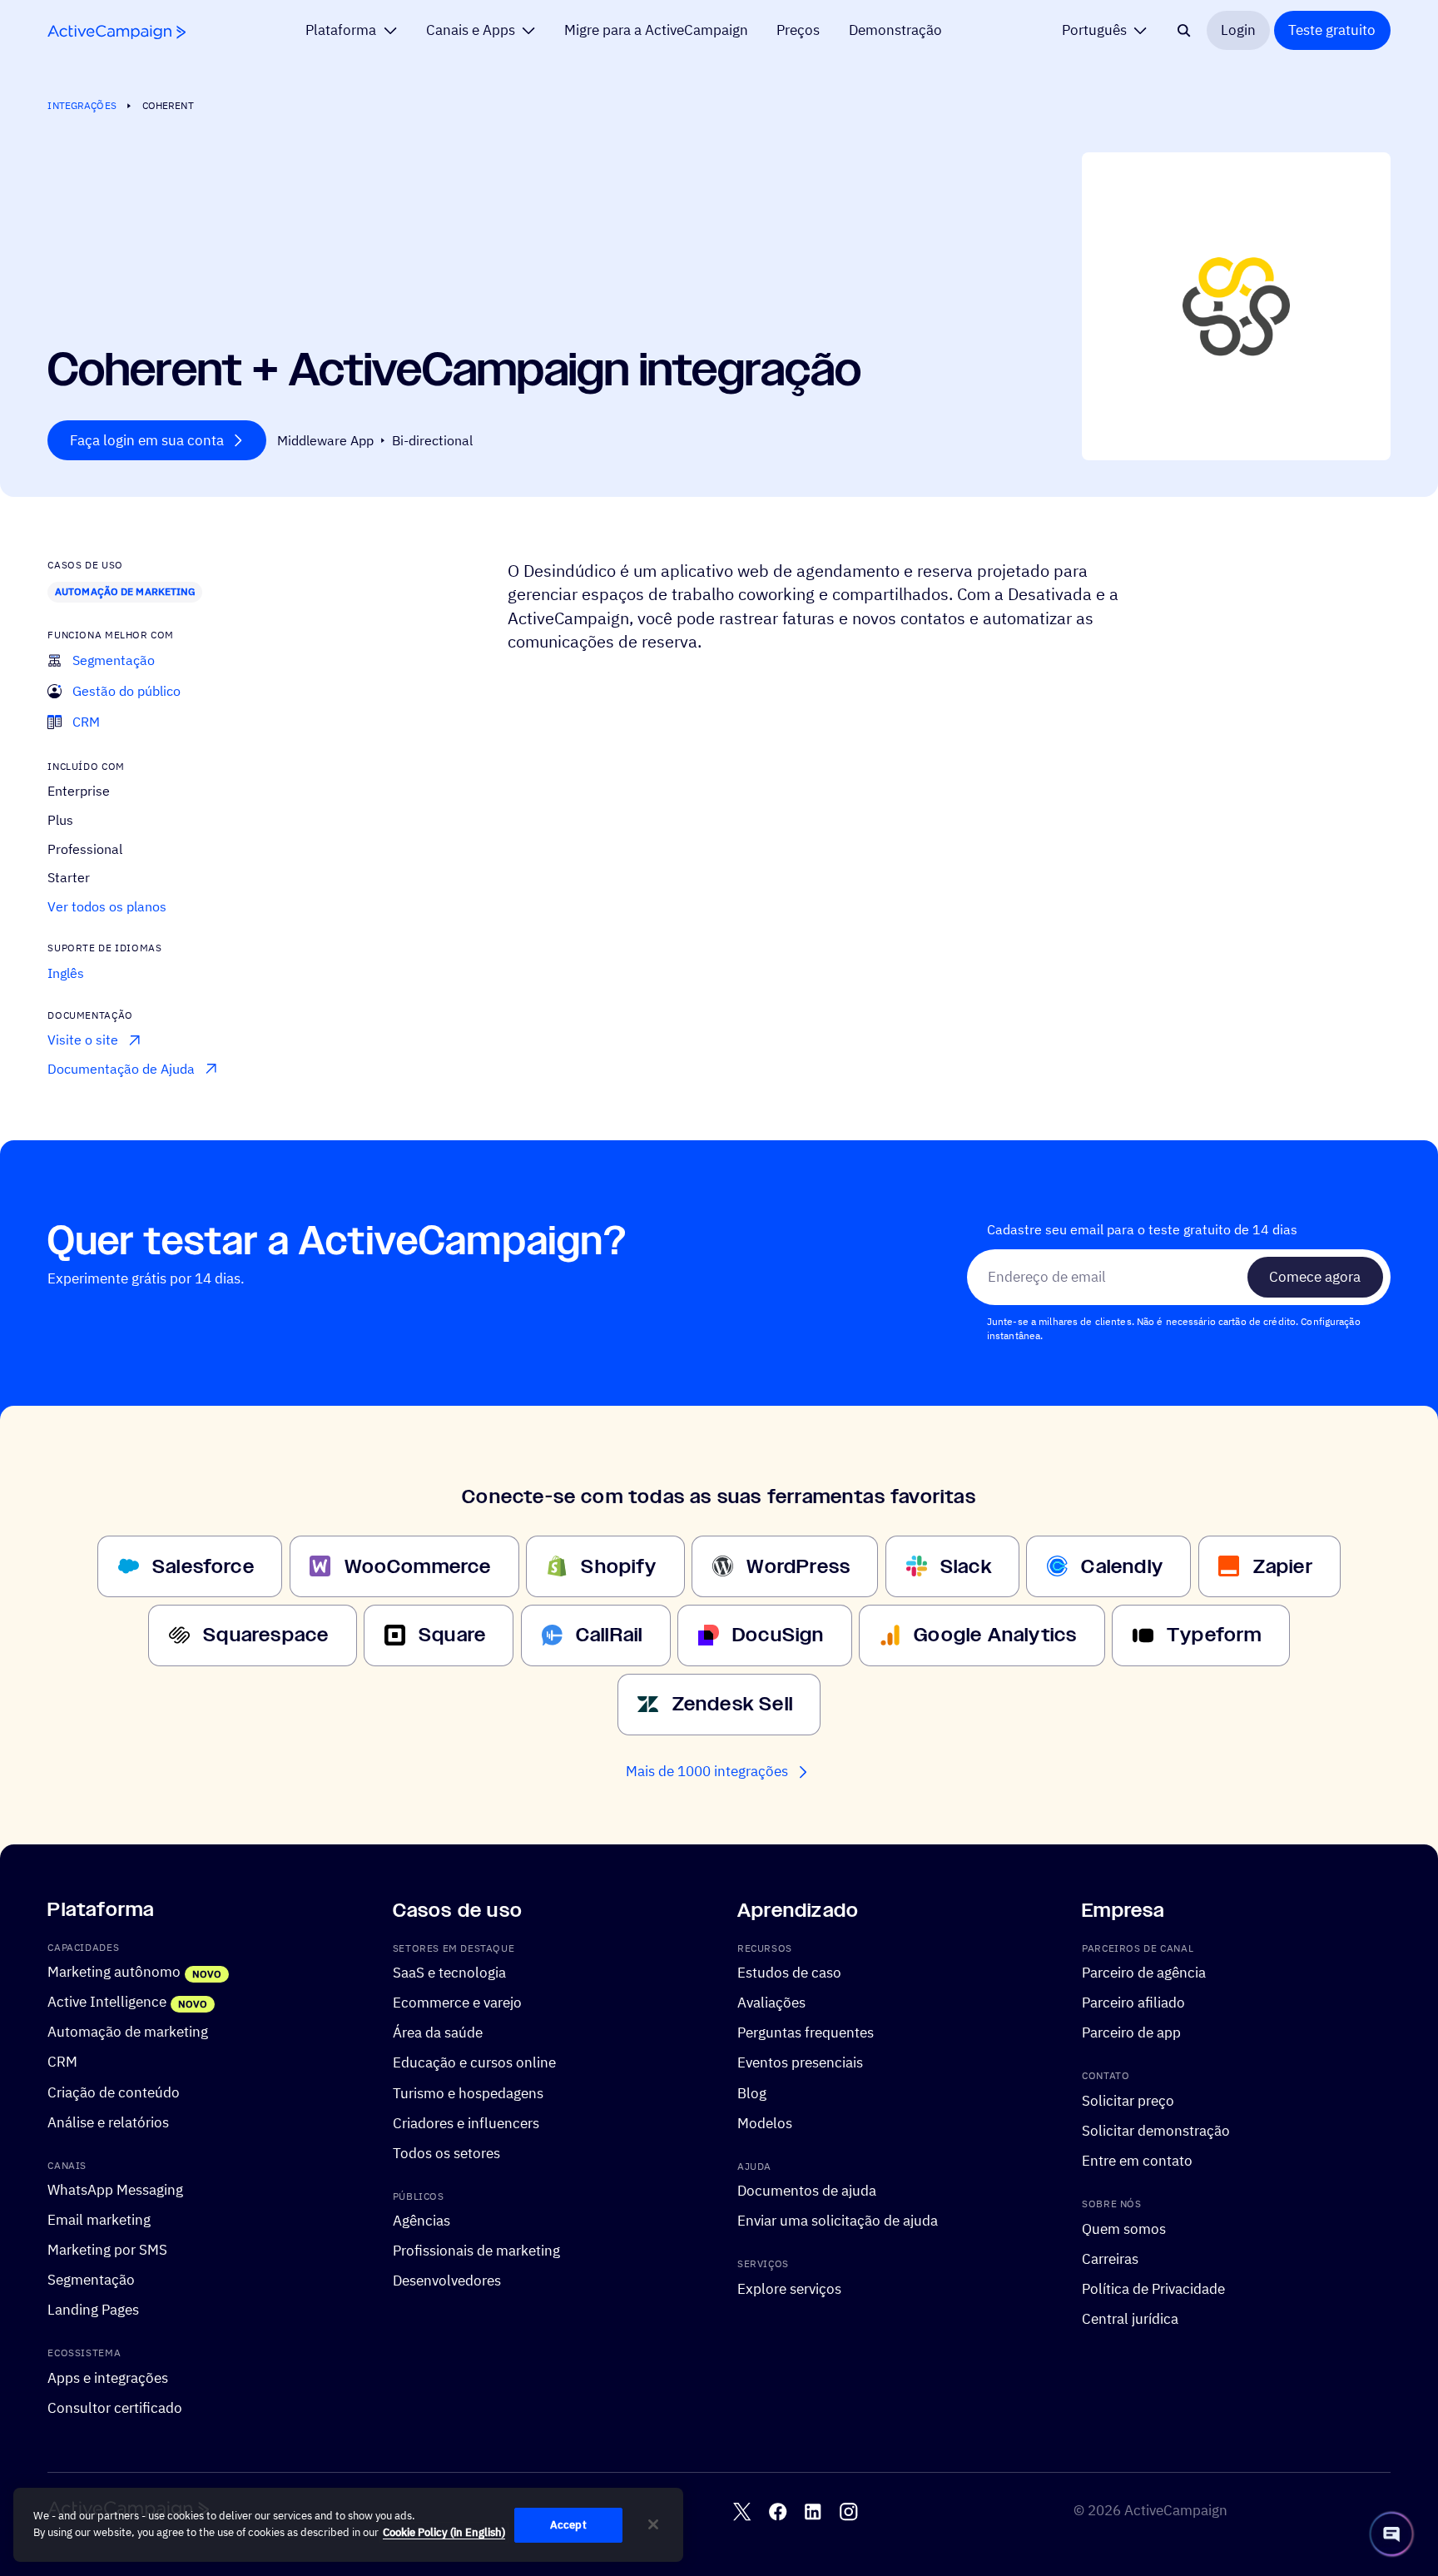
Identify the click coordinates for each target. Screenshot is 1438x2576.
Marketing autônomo (114, 1972)
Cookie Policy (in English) (444, 2532)
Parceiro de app (1131, 2033)
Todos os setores (446, 2153)
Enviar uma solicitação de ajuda (838, 2221)
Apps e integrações (108, 2378)
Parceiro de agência (1144, 1973)
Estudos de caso (789, 1973)
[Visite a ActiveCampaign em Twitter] (742, 2511)
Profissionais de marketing (476, 2251)
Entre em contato (1137, 2161)
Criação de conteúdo (114, 2092)
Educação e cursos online (474, 2062)
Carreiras (1110, 2259)
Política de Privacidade (1153, 2289)
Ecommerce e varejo (457, 2003)
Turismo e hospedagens (468, 2092)
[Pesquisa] (1184, 30)
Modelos (765, 2122)
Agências (421, 2221)
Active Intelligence (107, 2002)
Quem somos (1124, 2229)
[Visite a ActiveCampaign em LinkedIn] (813, 2511)
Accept (568, 2525)
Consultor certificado (115, 2408)
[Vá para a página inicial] (117, 32)
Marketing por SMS (107, 2250)
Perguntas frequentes (806, 2033)
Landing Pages (93, 2310)
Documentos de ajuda (807, 2191)
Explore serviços (789, 2289)
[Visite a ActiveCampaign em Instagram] (848, 2511)
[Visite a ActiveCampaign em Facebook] (778, 2511)
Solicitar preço (1128, 2101)
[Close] (653, 2524)
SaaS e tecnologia (449, 1973)
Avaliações (771, 2003)
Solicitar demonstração (1156, 2131)
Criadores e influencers (466, 2122)
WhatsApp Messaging (115, 2190)
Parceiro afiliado (1133, 2003)
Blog (752, 2092)
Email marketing (99, 2220)
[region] (348, 2525)
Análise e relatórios (108, 2122)
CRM (62, 2062)
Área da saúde (438, 2033)
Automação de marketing (125, 591)
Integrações (82, 105)
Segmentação (91, 2280)
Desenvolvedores (447, 2281)
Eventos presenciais (800, 2062)
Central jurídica (1130, 2319)
